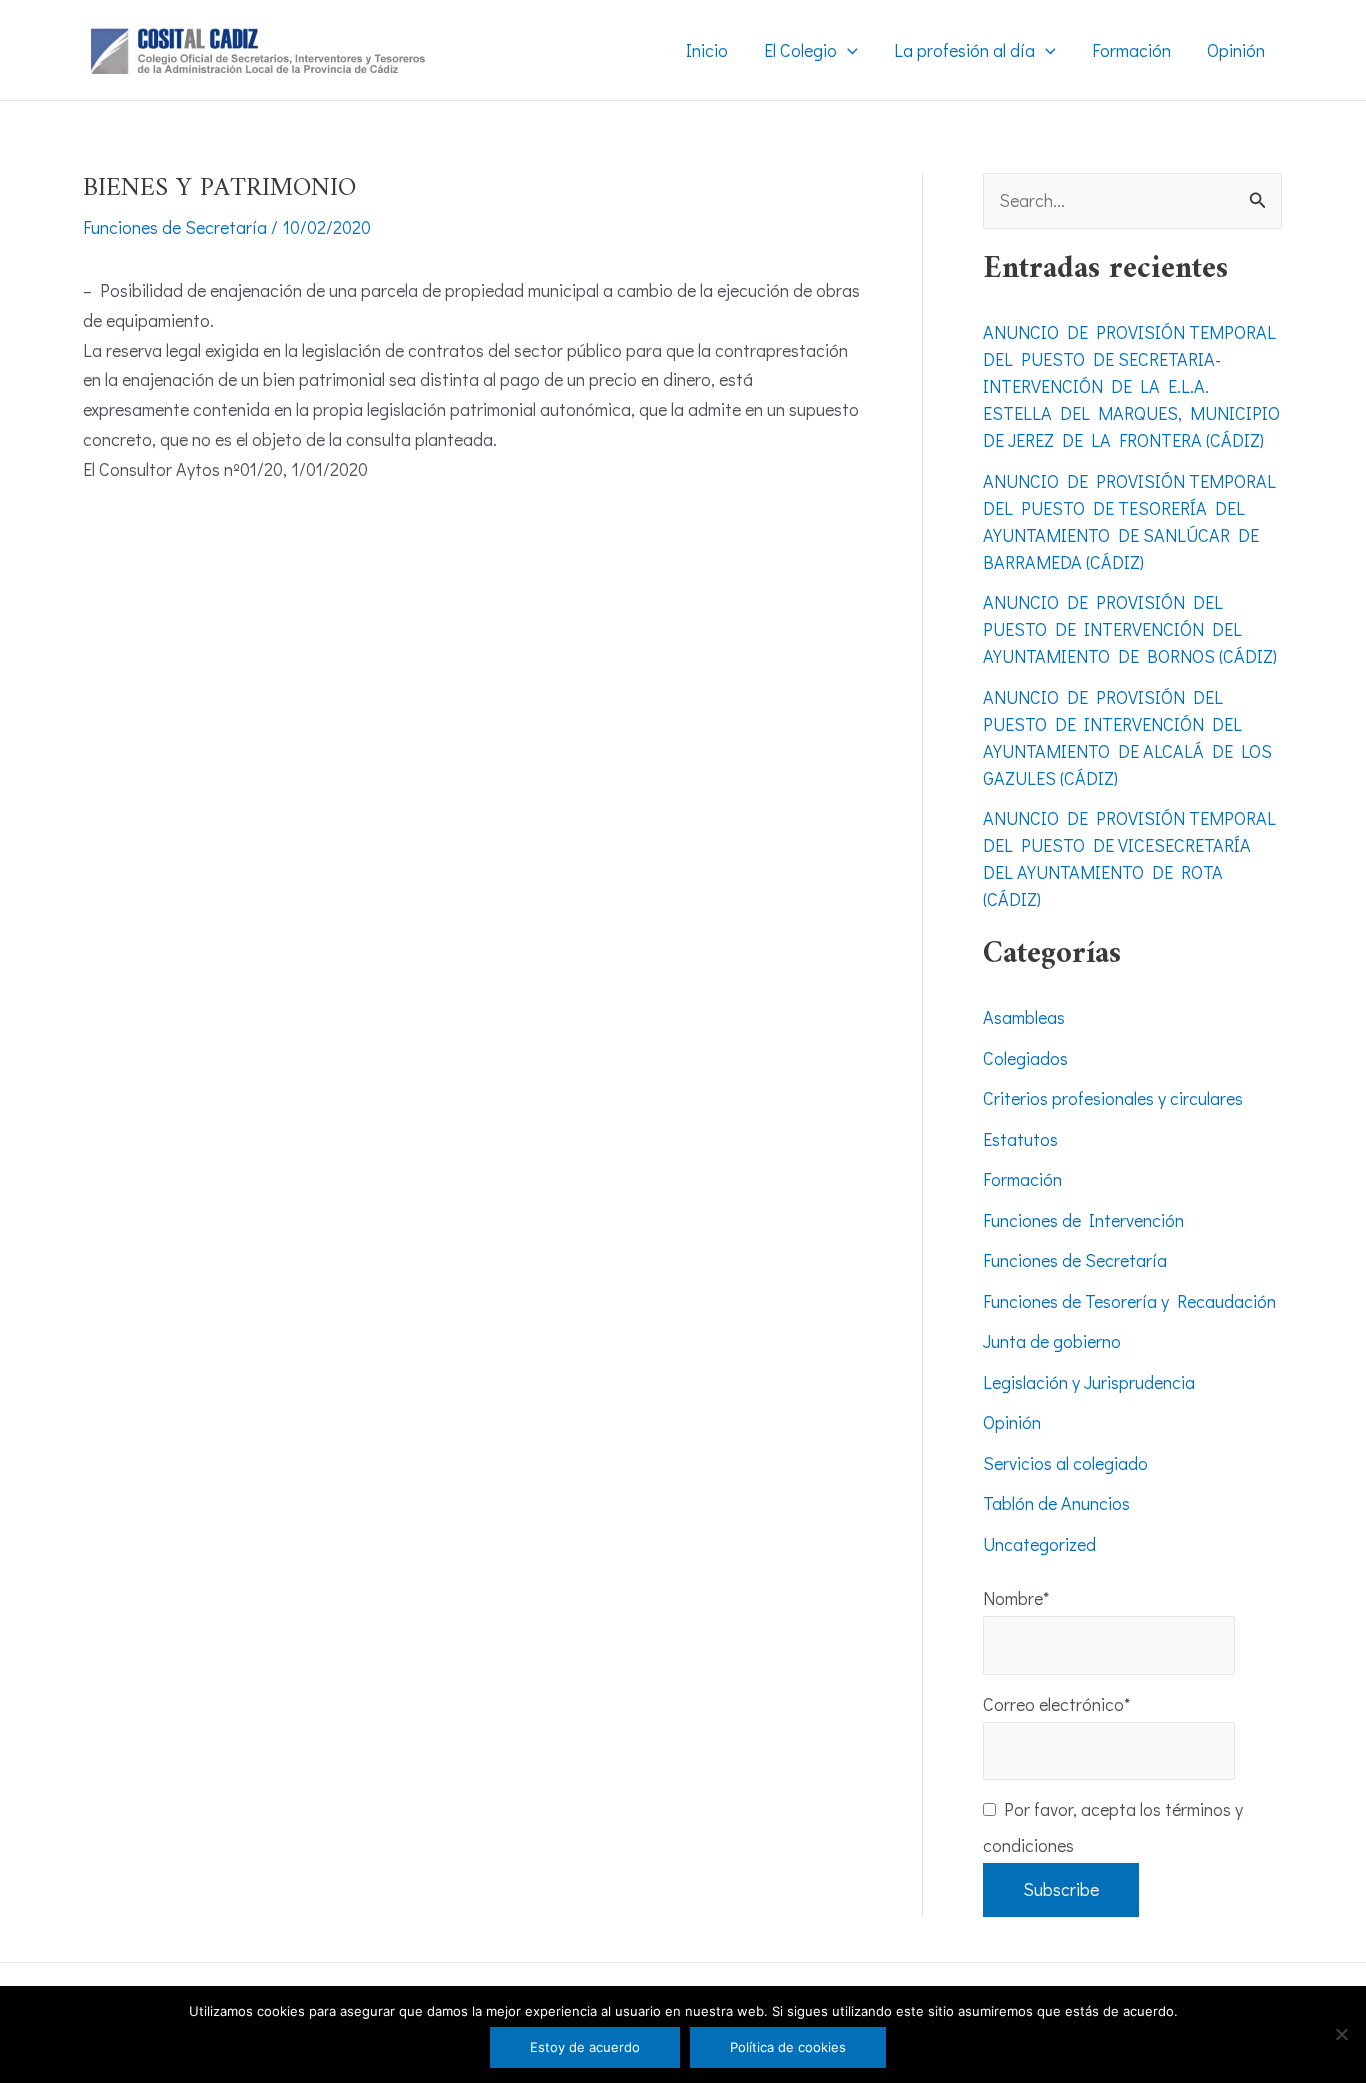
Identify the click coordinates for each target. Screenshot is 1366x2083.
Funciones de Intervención (1083, 1220)
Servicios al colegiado (1065, 1463)
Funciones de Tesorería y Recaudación (1129, 1301)
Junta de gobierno (1052, 1341)
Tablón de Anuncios (1056, 1503)
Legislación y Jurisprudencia (1089, 1382)
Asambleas (1024, 1017)
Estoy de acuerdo (585, 2047)
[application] (847, 50)
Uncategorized (1039, 1544)
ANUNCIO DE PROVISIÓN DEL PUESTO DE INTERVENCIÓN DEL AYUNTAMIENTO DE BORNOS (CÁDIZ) (1130, 629)
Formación (1022, 1179)
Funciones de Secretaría (175, 227)
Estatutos (1020, 1139)
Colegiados (1025, 1058)
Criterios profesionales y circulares (1113, 1098)
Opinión (1012, 1422)
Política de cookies (788, 2047)
